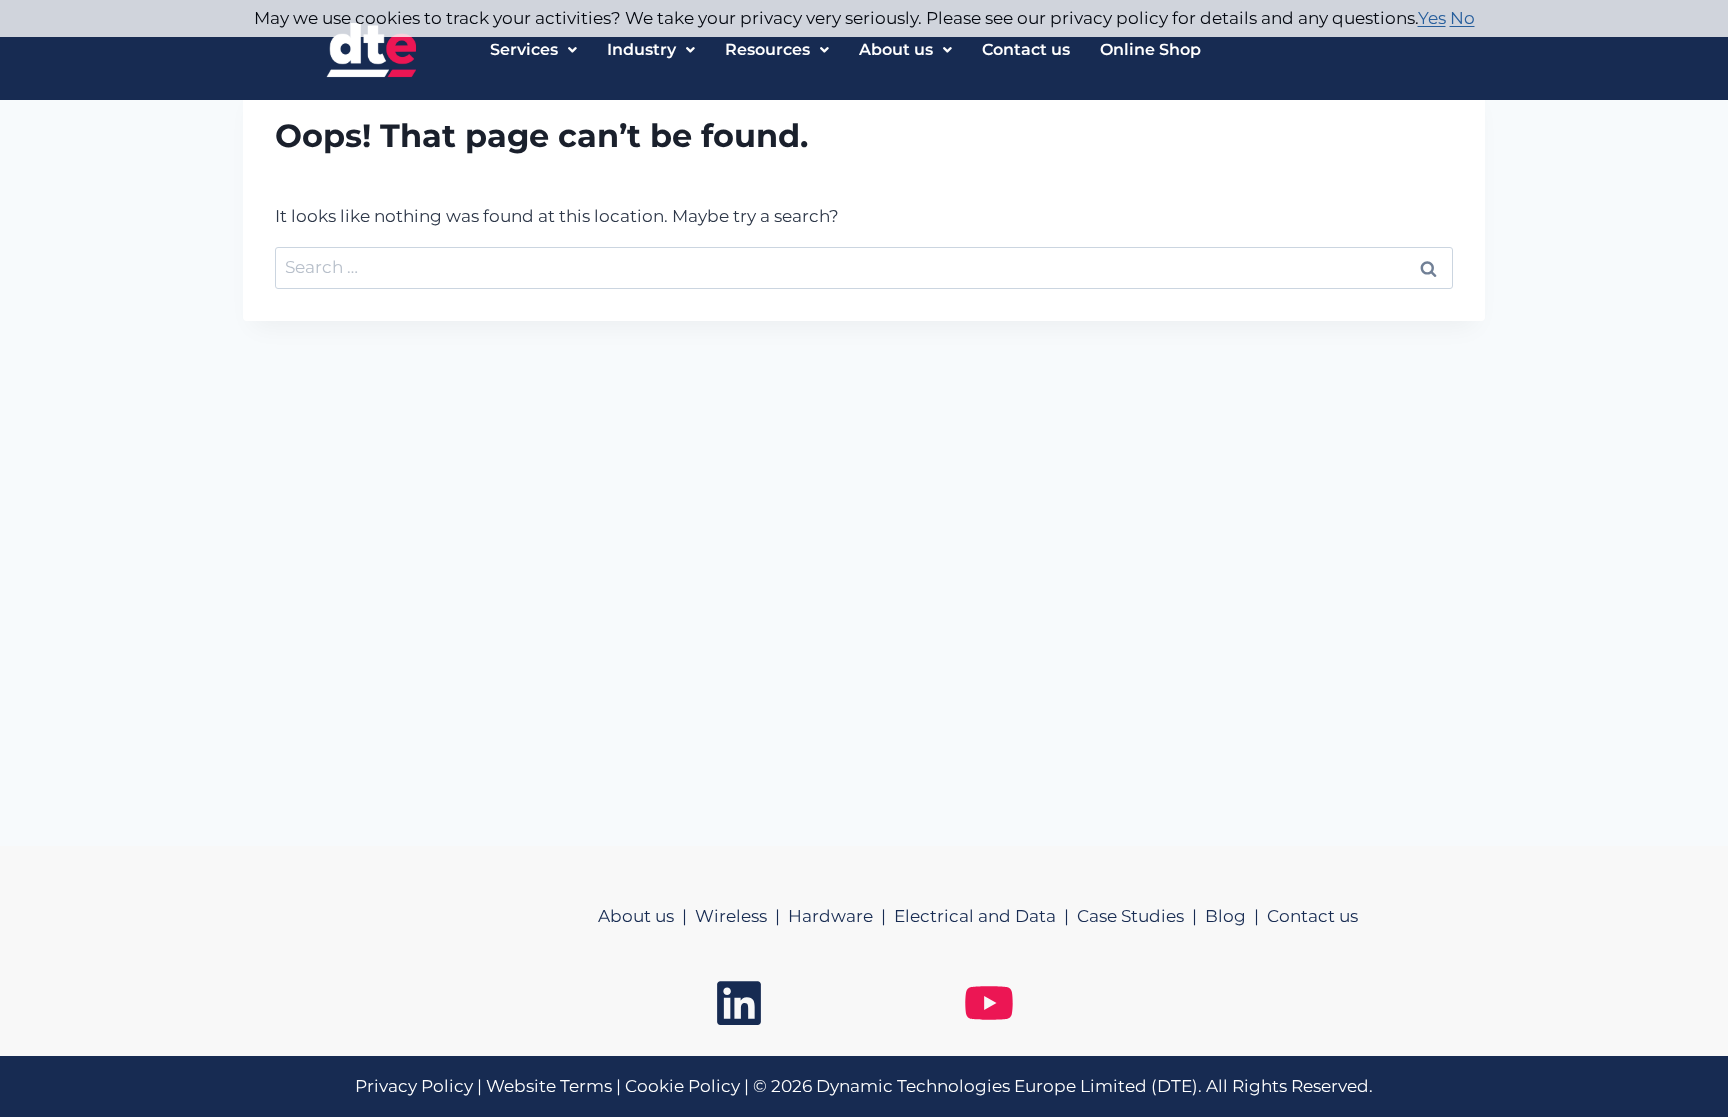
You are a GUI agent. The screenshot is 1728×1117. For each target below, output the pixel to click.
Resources (767, 49)
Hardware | (841, 916)
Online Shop (1150, 49)
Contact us (1026, 49)
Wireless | (741, 916)
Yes (1432, 18)
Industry (641, 49)
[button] (533, 50)
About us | (646, 916)
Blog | (1236, 916)
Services (524, 49)
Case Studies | (1141, 916)
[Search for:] (864, 267)
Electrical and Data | (985, 916)
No (1462, 18)
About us (896, 49)
